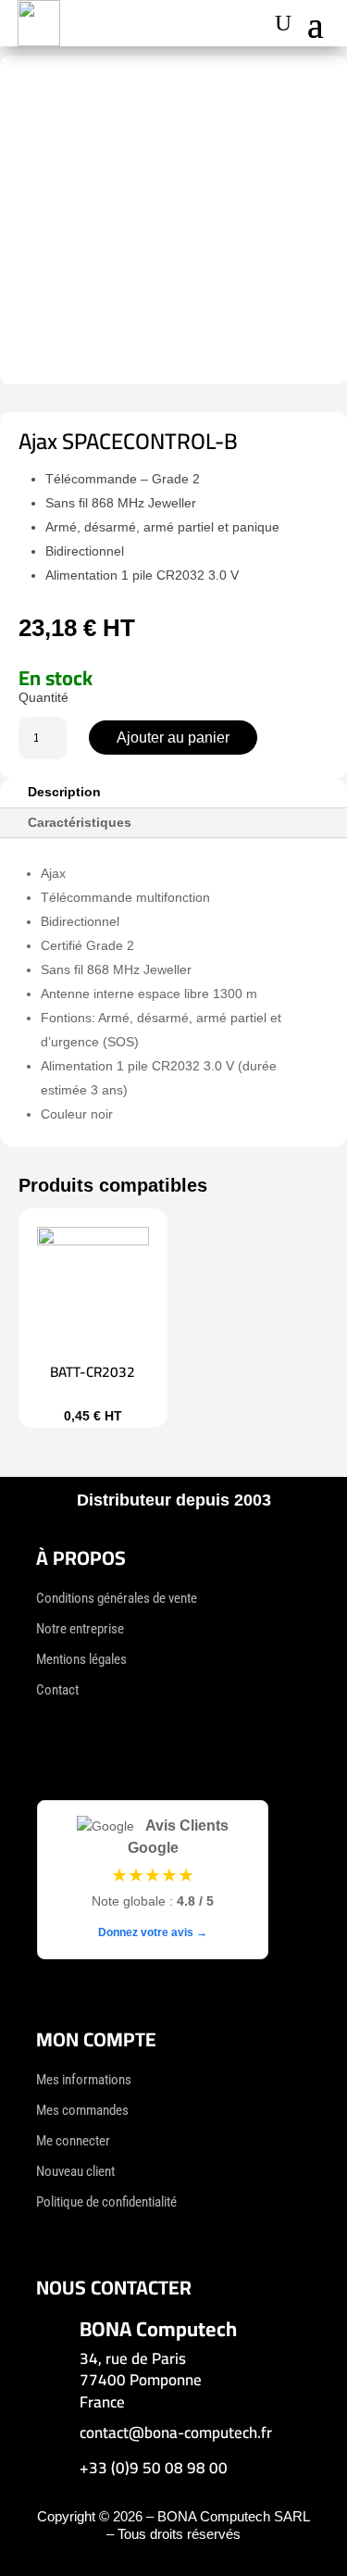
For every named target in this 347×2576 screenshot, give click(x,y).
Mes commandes (82, 2110)
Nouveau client (75, 2171)
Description (64, 792)
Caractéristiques (80, 822)
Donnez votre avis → (153, 1932)
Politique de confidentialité (106, 2202)
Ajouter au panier (173, 738)
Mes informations (84, 2080)
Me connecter (73, 2141)
